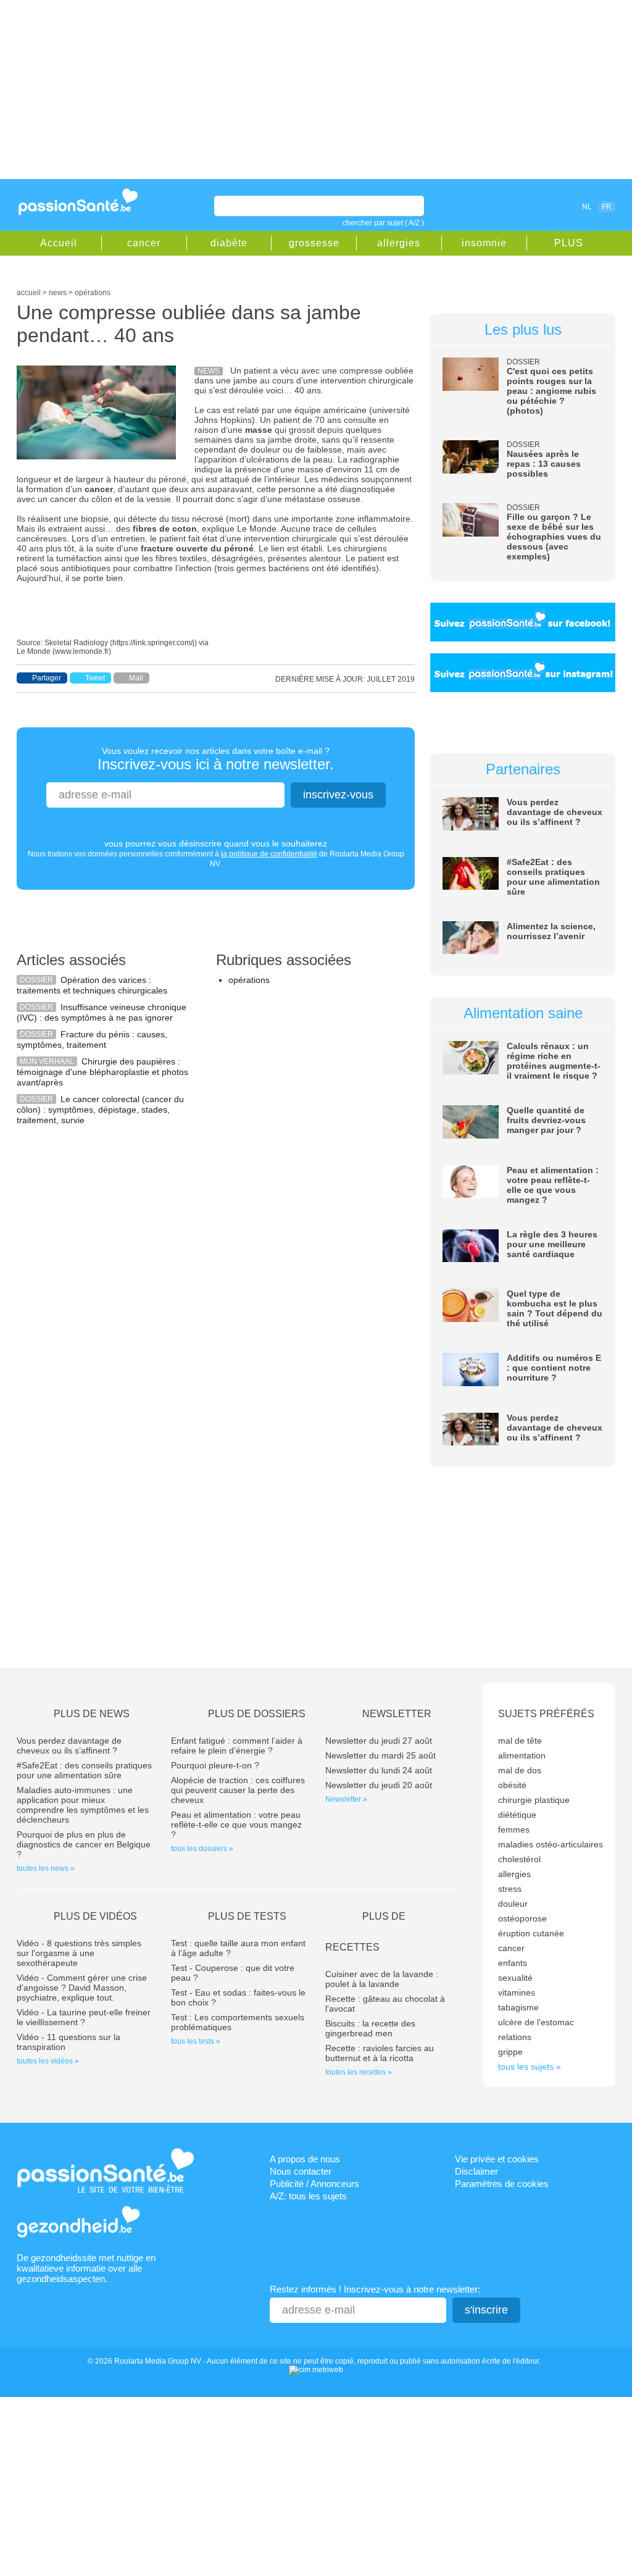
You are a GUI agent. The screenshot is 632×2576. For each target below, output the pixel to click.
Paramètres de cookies (502, 2184)
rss (533, 206)
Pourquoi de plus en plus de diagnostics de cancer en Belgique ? (84, 1844)
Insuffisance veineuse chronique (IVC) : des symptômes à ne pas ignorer (102, 1012)
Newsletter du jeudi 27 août (379, 1741)
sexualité (515, 1978)
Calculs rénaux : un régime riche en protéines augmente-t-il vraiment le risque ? (554, 1061)
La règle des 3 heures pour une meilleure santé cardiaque (552, 1244)
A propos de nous (305, 2159)
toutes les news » (46, 1868)
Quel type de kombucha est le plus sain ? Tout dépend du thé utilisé (555, 1308)
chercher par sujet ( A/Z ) (383, 223)
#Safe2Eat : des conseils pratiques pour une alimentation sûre (553, 877)
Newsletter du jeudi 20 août (379, 1785)
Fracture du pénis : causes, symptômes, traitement (92, 1039)
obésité (512, 1785)
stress (510, 1889)
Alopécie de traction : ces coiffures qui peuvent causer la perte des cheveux (238, 1790)
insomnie (484, 243)
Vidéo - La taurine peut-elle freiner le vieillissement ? (84, 2017)
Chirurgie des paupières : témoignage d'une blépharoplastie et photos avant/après (102, 1072)
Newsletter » (346, 1799)
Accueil (59, 243)
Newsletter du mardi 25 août (380, 1755)
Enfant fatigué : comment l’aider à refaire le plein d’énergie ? (237, 1746)
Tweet (95, 678)
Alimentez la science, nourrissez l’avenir (551, 931)
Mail (136, 678)
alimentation (522, 1755)
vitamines (517, 1993)
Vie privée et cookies (497, 2159)
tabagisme (518, 2007)
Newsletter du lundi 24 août (379, 1770)
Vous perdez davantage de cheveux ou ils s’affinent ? (555, 812)
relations (515, 2037)
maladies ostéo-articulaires (551, 1844)
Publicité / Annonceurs (314, 2184)
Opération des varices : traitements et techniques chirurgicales (92, 985)
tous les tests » (196, 2041)
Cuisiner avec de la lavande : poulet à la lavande (382, 1979)
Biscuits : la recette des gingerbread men (370, 2028)
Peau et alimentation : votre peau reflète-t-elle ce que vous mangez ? (553, 1185)
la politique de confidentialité (269, 854)
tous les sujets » (530, 2067)
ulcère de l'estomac (536, 2022)
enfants (513, 1963)
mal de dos (520, 1770)
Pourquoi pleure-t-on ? (215, 1765)
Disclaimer (476, 2171)
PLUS (569, 243)
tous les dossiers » (202, 1849)
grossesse (314, 243)
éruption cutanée (531, 1933)
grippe (510, 2052)
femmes (514, 1830)
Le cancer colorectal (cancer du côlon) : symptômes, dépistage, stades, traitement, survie (100, 1110)
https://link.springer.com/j (153, 643)
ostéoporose (522, 1918)
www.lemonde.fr (82, 651)
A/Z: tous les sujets (308, 2196)
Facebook (516, 206)
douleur (513, 1904)
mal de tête (520, 1741)
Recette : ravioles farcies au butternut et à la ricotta (380, 2053)
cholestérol (519, 1859)
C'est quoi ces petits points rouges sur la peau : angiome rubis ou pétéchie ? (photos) (551, 391)
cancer (144, 243)
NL (587, 207)
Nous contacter (301, 2171)
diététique (517, 1815)
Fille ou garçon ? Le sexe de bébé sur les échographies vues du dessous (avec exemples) (554, 537)
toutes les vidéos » (48, 2061)
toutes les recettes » (359, 2072)
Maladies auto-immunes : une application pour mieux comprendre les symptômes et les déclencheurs (83, 1805)
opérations (249, 980)
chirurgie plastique (534, 1800)
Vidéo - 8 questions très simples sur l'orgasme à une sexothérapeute (79, 1953)
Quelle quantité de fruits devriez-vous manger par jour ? (546, 1120)
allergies (399, 243)
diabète (229, 243)
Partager (47, 678)
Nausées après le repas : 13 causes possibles (544, 464)
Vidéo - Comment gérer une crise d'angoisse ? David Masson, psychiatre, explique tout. (82, 1988)
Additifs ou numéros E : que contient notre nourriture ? (554, 1368)
